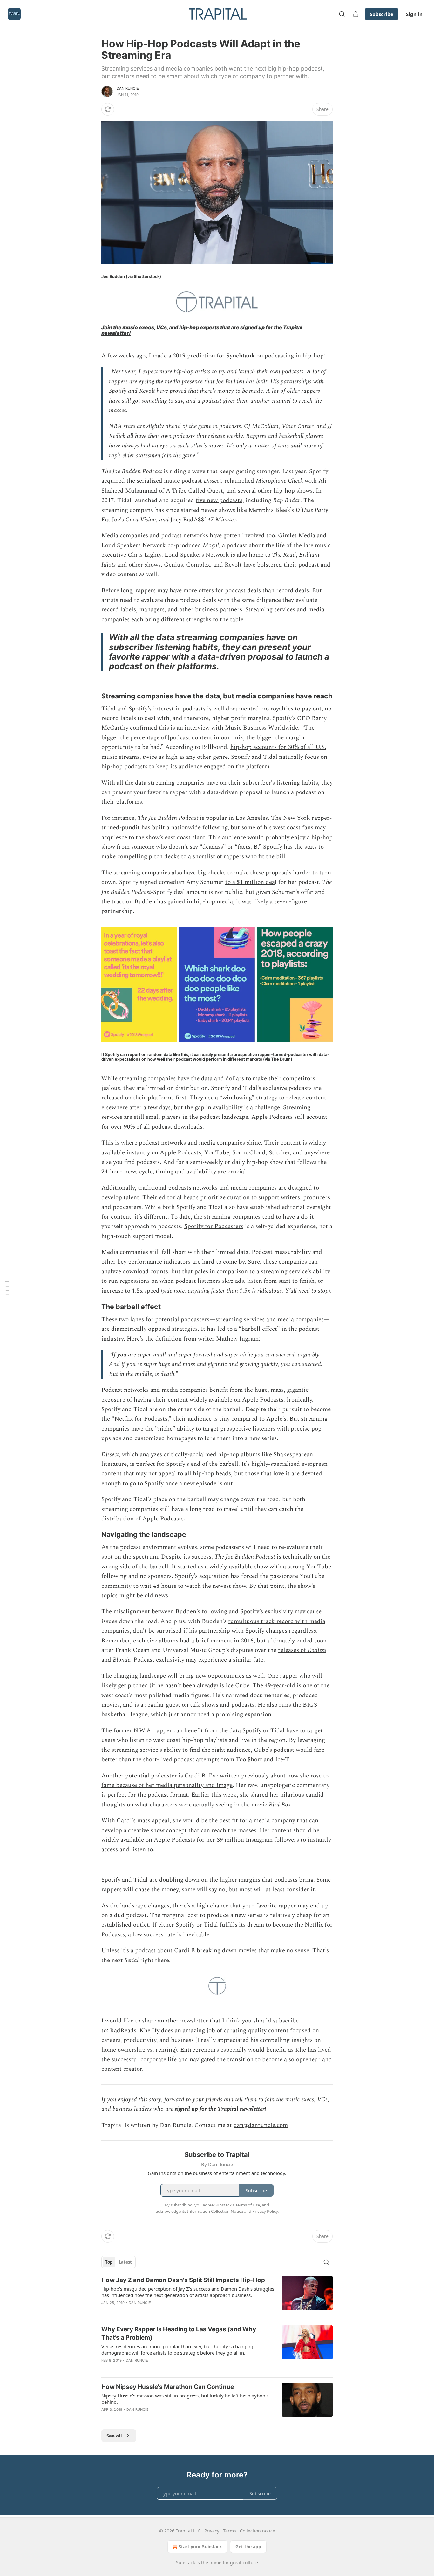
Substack (186, 2562)
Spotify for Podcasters (214, 1226)
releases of (293, 1650)
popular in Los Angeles (237, 818)
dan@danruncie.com (261, 2125)
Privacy (212, 2531)
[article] (217, 2295)
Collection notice (258, 2531)
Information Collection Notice (215, 2211)
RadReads (123, 2031)
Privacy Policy (265, 2211)
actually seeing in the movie (231, 1805)
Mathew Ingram (237, 1339)
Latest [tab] (125, 2262)
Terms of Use (248, 2205)
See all (114, 2436)
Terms (230, 2531)
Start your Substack (200, 2547)
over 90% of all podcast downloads (157, 1127)
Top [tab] (109, 2262)
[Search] (342, 14)
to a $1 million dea (250, 882)
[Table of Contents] (7, 1288)
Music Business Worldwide (261, 728)
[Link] (92, 696)
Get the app (248, 2547)
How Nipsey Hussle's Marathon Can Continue (168, 2387)
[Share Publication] (356, 14)
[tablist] (119, 2262)
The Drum (281, 1059)
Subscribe (382, 14)
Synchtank (241, 356)
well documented (236, 709)
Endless (317, 1650)
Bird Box (280, 1805)
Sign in (414, 14)
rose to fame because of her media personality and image (215, 1781)
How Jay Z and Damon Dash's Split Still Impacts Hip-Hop (183, 2280)
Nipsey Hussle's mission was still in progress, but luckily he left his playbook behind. (185, 2399)
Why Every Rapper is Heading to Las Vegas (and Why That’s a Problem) (179, 2333)
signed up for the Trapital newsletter (220, 2109)
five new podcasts (219, 500)
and (107, 1660)
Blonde (122, 1660)
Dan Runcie (128, 88)
